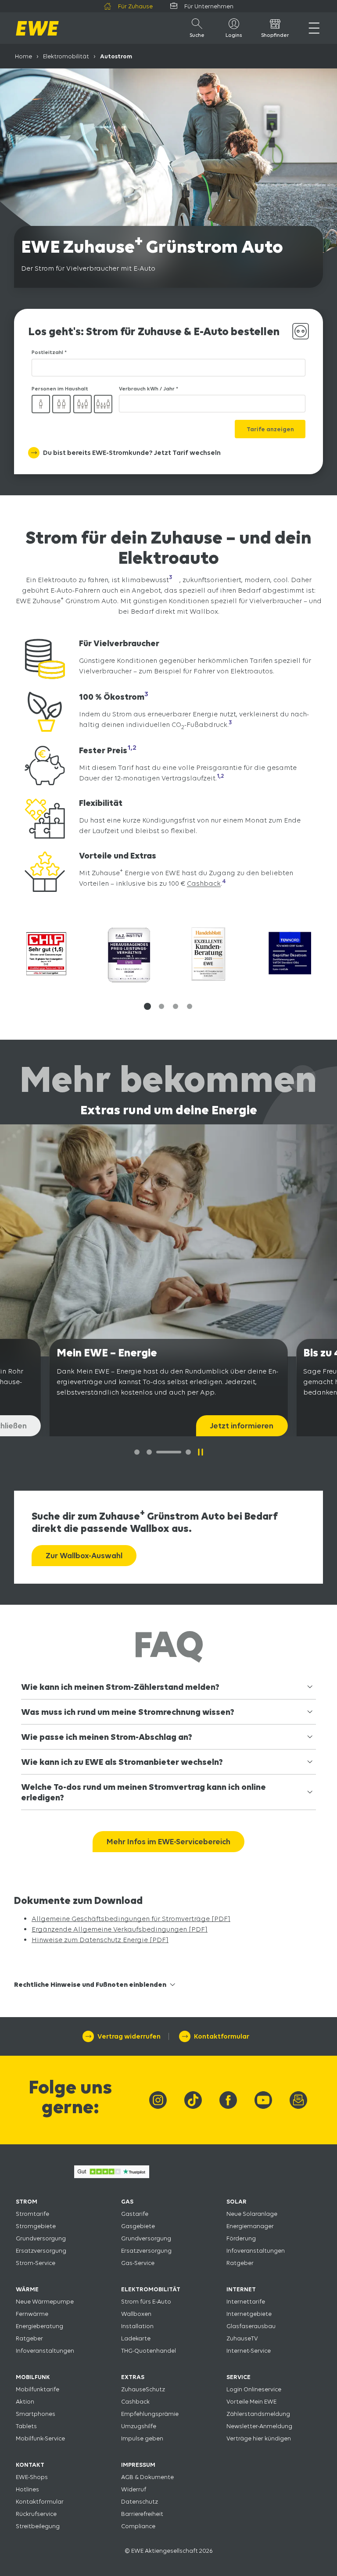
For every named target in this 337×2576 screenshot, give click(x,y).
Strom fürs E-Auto (146, 2301)
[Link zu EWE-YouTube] (263, 2100)
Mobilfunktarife (38, 2389)
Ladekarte (136, 2338)
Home (23, 56)
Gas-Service (138, 2263)
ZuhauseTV (242, 2338)
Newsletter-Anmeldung (259, 2426)
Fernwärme (32, 2314)
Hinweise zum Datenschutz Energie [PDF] (100, 1940)
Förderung (241, 2238)
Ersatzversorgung (41, 2250)
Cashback (204, 884)
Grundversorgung (41, 2238)
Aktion (25, 2401)
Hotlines (27, 2489)
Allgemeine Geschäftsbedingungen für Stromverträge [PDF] (131, 1919)
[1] (149, 1452)
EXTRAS (133, 2377)
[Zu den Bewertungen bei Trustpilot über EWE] (112, 2176)
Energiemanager (250, 2226)
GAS (127, 2201)
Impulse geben (142, 2438)
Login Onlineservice (254, 2389)
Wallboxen (136, 2314)
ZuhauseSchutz (143, 2389)
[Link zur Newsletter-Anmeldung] (298, 2100)
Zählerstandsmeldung (258, 2414)
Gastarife (135, 2214)
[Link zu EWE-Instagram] (158, 2100)
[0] (137, 1452)
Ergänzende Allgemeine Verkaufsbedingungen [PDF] (120, 1929)
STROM (27, 2201)
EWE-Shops (32, 2477)
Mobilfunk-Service (40, 2438)
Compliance (138, 2526)
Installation (137, 2326)
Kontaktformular (40, 2501)
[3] (188, 1452)
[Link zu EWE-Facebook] (228, 2100)
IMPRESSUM (138, 2465)
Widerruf (134, 2489)
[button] (147, 1006)
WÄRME (27, 2289)
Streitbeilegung (38, 2526)
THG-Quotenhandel (149, 2351)
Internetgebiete (249, 2314)
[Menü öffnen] (314, 28)
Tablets (26, 2426)
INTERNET (241, 2289)
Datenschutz (140, 2501)
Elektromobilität (66, 56)
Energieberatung (39, 2326)
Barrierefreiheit (142, 2514)
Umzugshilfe (139, 2426)
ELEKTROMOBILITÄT (151, 2289)
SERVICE (238, 2377)
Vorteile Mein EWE (251, 2401)
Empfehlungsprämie (150, 2414)
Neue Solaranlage (252, 2214)
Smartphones (36, 2414)
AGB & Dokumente (147, 2477)
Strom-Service (36, 2263)
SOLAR (237, 2201)
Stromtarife (32, 2214)
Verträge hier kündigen (259, 2438)
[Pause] (201, 1452)
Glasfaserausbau (251, 2326)
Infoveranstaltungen (256, 2250)
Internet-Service (249, 2351)
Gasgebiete (138, 2226)
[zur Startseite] (37, 28)
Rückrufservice (36, 2514)
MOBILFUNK (33, 2377)
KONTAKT (30, 2465)
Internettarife (246, 2301)
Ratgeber (240, 2263)
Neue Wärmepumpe (45, 2301)
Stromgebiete (36, 2226)
